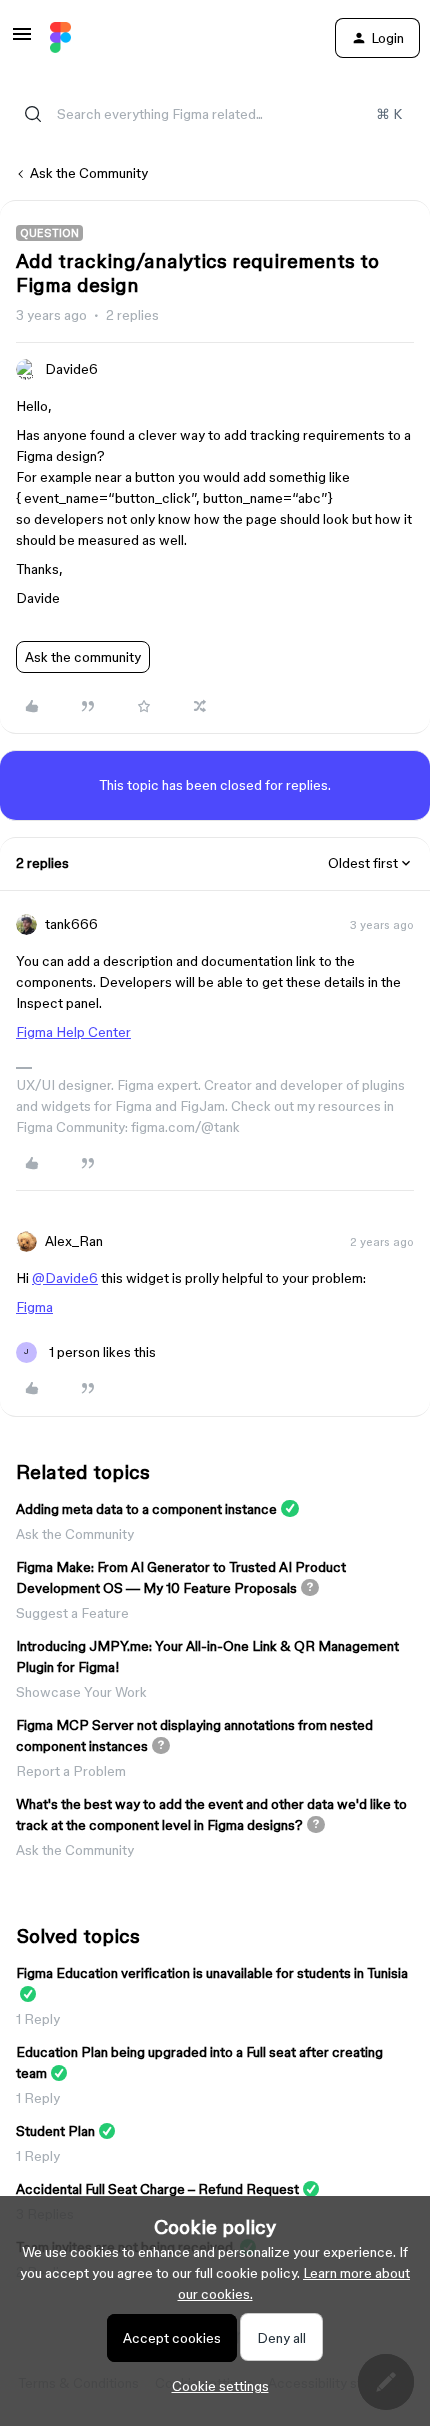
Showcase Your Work (81, 1692)
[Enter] (33, 114)
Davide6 (71, 369)
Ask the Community (89, 173)
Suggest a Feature (72, 1613)
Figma (34, 1307)
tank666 (71, 924)
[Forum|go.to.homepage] (60, 38)
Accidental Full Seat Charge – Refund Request (157, 2189)
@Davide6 (65, 1278)
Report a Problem (71, 1771)
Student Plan (55, 2131)
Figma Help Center (73, 1032)
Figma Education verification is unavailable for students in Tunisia (212, 1973)
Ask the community (83, 657)
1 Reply (38, 2019)
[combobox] (215, 114)
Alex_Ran (74, 1241)
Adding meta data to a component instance (146, 1509)
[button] (22, 41)
